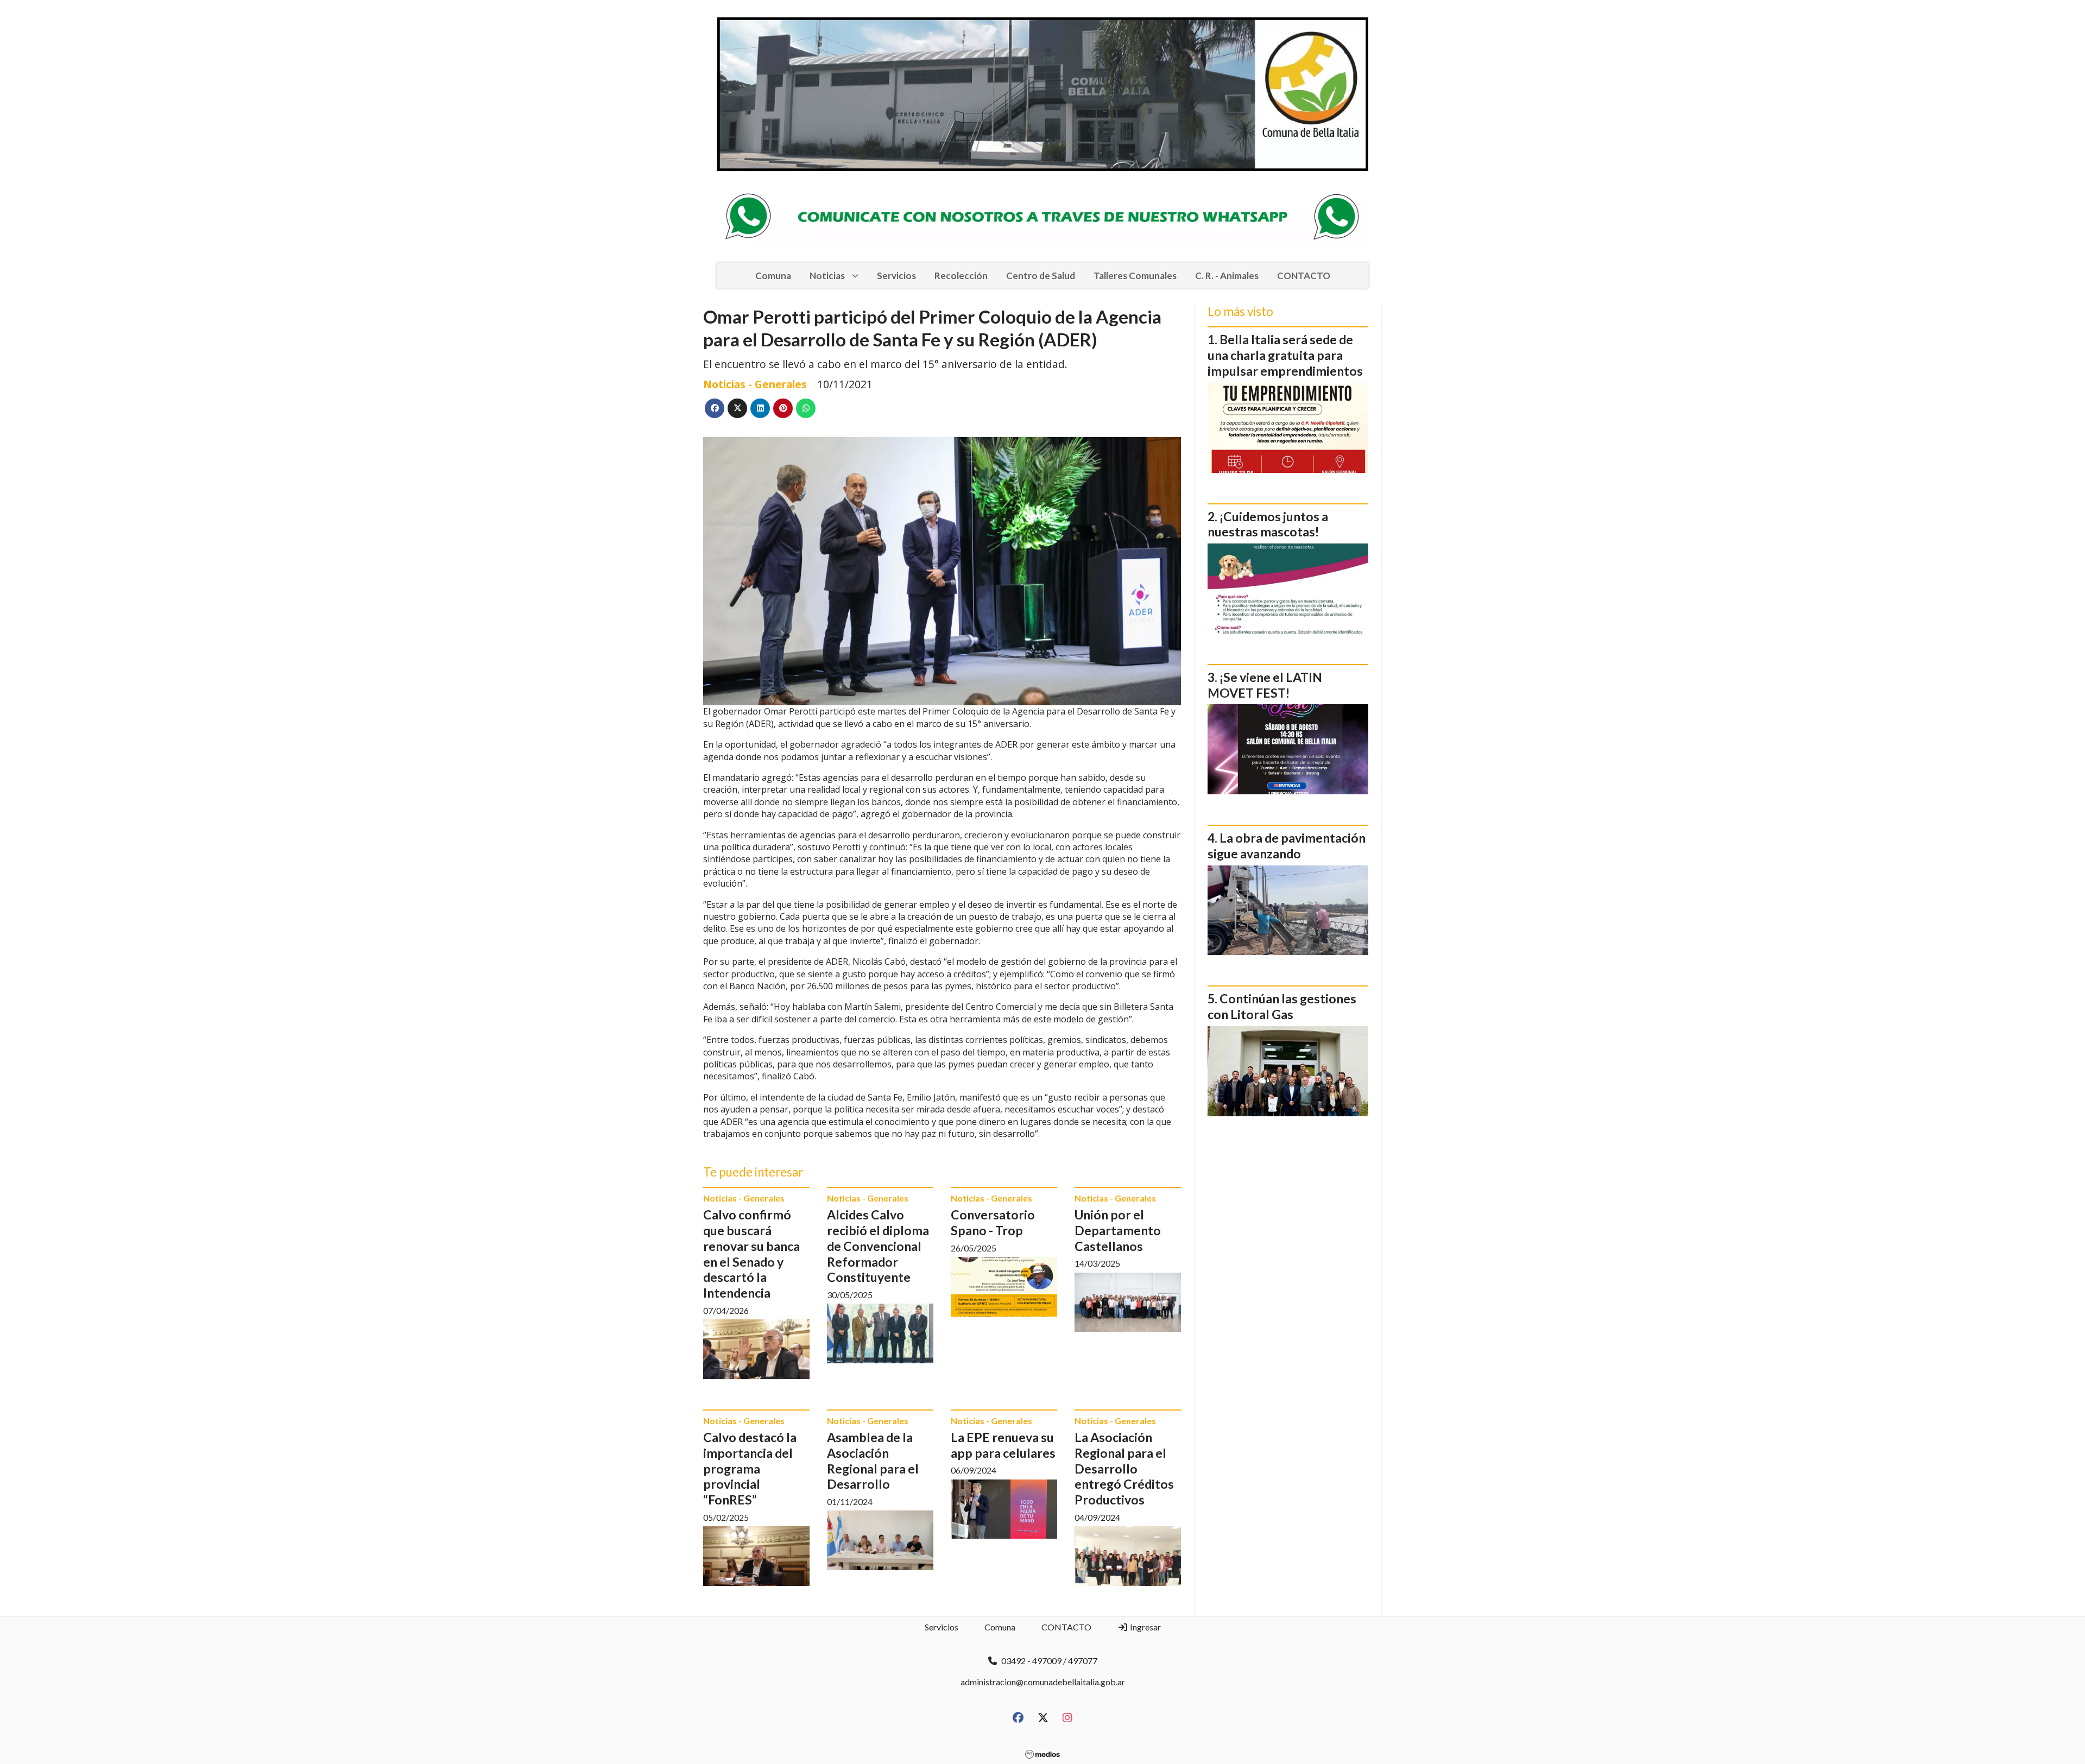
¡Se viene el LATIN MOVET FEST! (1265, 685)
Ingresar (1145, 1627)
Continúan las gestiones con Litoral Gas (1282, 1006)
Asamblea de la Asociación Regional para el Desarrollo (873, 1460)
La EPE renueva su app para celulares (1003, 1445)
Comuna (773, 276)
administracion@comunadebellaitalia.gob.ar (1043, 1682)
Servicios (896, 276)
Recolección (961, 276)
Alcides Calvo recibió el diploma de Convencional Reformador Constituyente (878, 1246)
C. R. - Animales (1227, 276)
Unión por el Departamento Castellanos (1118, 1230)
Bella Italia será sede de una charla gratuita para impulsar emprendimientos (1285, 355)
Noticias (827, 276)
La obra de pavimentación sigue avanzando (1287, 846)
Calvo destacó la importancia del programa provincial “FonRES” (750, 1468)
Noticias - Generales (755, 384)
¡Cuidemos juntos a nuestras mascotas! (1268, 524)
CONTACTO (1304, 276)
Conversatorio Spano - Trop (993, 1222)
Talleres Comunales (1135, 276)
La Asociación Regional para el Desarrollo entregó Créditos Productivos (1124, 1468)
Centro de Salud (1041, 276)
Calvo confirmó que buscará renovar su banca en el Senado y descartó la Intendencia (751, 1254)
